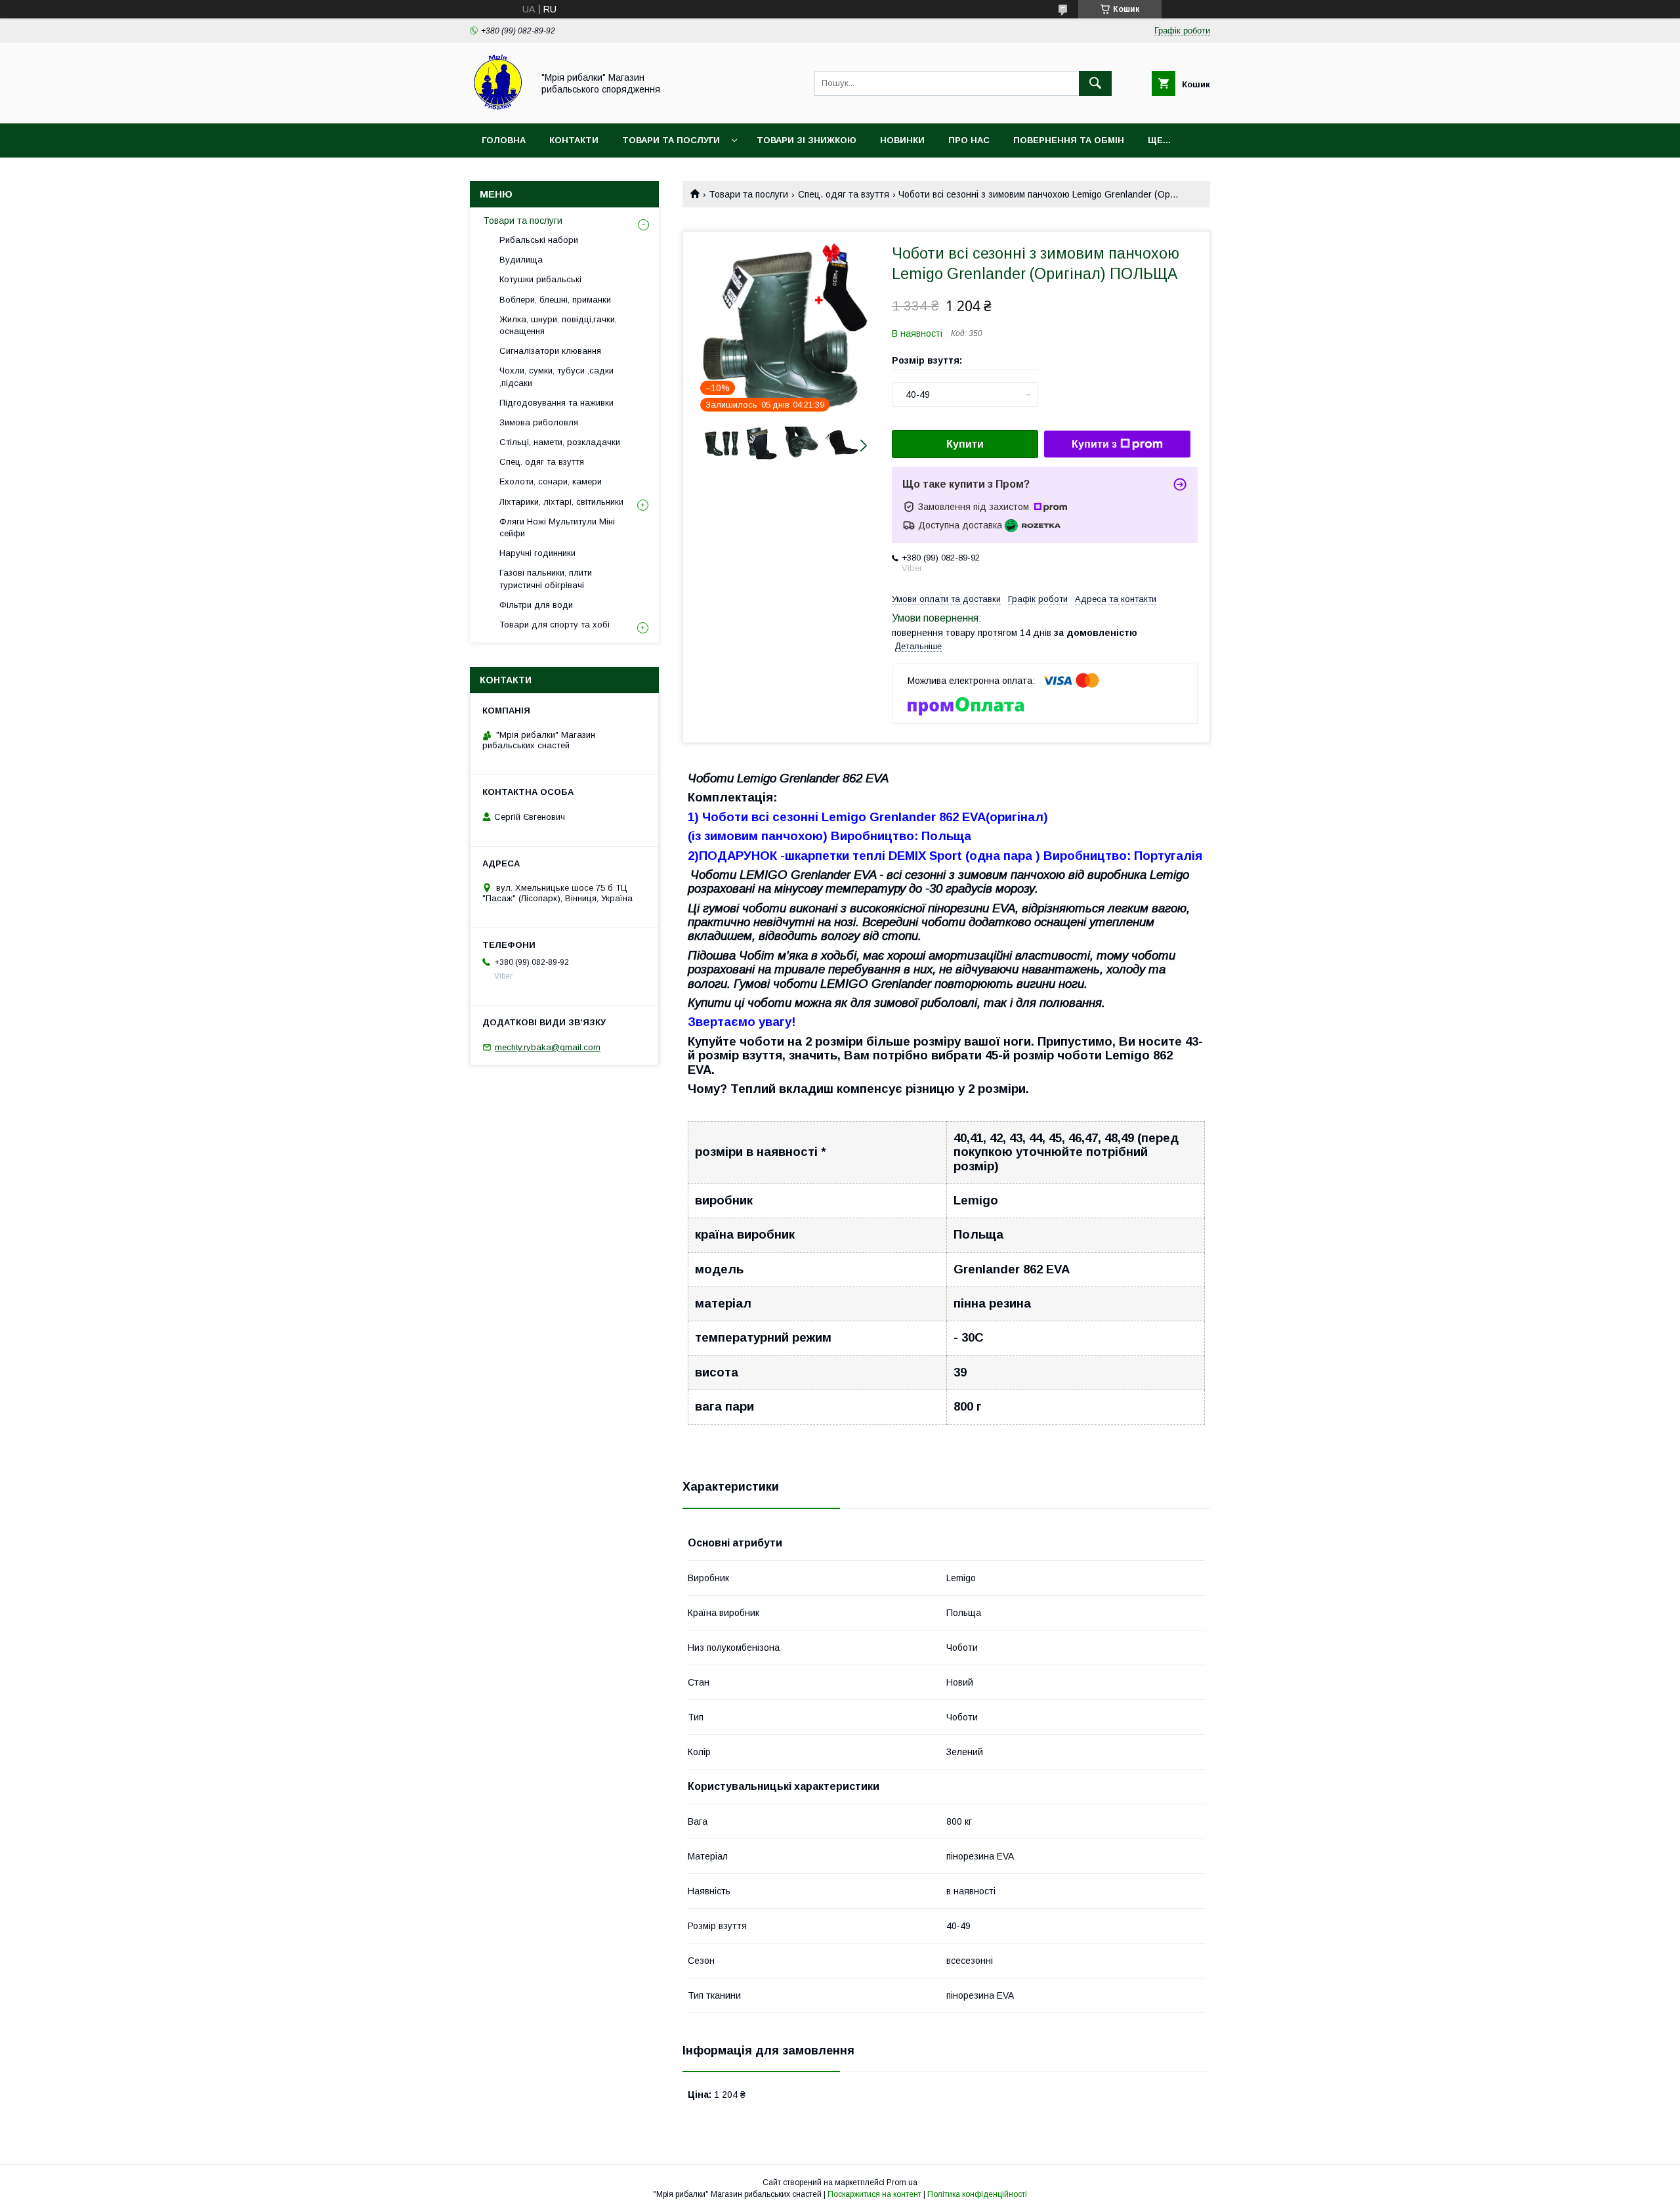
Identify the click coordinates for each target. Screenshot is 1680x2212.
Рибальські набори (539, 240)
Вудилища (521, 260)
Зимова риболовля (539, 422)
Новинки (902, 140)
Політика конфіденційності (977, 2194)
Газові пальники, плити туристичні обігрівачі (546, 579)
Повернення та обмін (1069, 140)
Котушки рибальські (540, 279)
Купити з (1094, 444)
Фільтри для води (536, 605)
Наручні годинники (537, 553)
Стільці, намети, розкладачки (560, 442)
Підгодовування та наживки (556, 403)
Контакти (574, 140)
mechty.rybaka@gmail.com (548, 1047)
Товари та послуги (671, 140)
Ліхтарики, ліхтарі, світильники (561, 502)
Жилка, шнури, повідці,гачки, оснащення (558, 325)
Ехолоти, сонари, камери (551, 481)
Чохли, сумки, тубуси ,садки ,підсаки (556, 376)
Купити (965, 444)
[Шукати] (1095, 83)
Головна (504, 140)
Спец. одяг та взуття (844, 194)
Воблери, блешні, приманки (555, 300)
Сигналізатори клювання (550, 351)
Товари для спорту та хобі (555, 625)
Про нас (969, 140)
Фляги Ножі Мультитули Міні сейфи (557, 527)
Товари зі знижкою (807, 140)
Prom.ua (902, 2182)
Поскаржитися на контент (874, 2194)
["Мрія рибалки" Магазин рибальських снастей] (498, 106)
